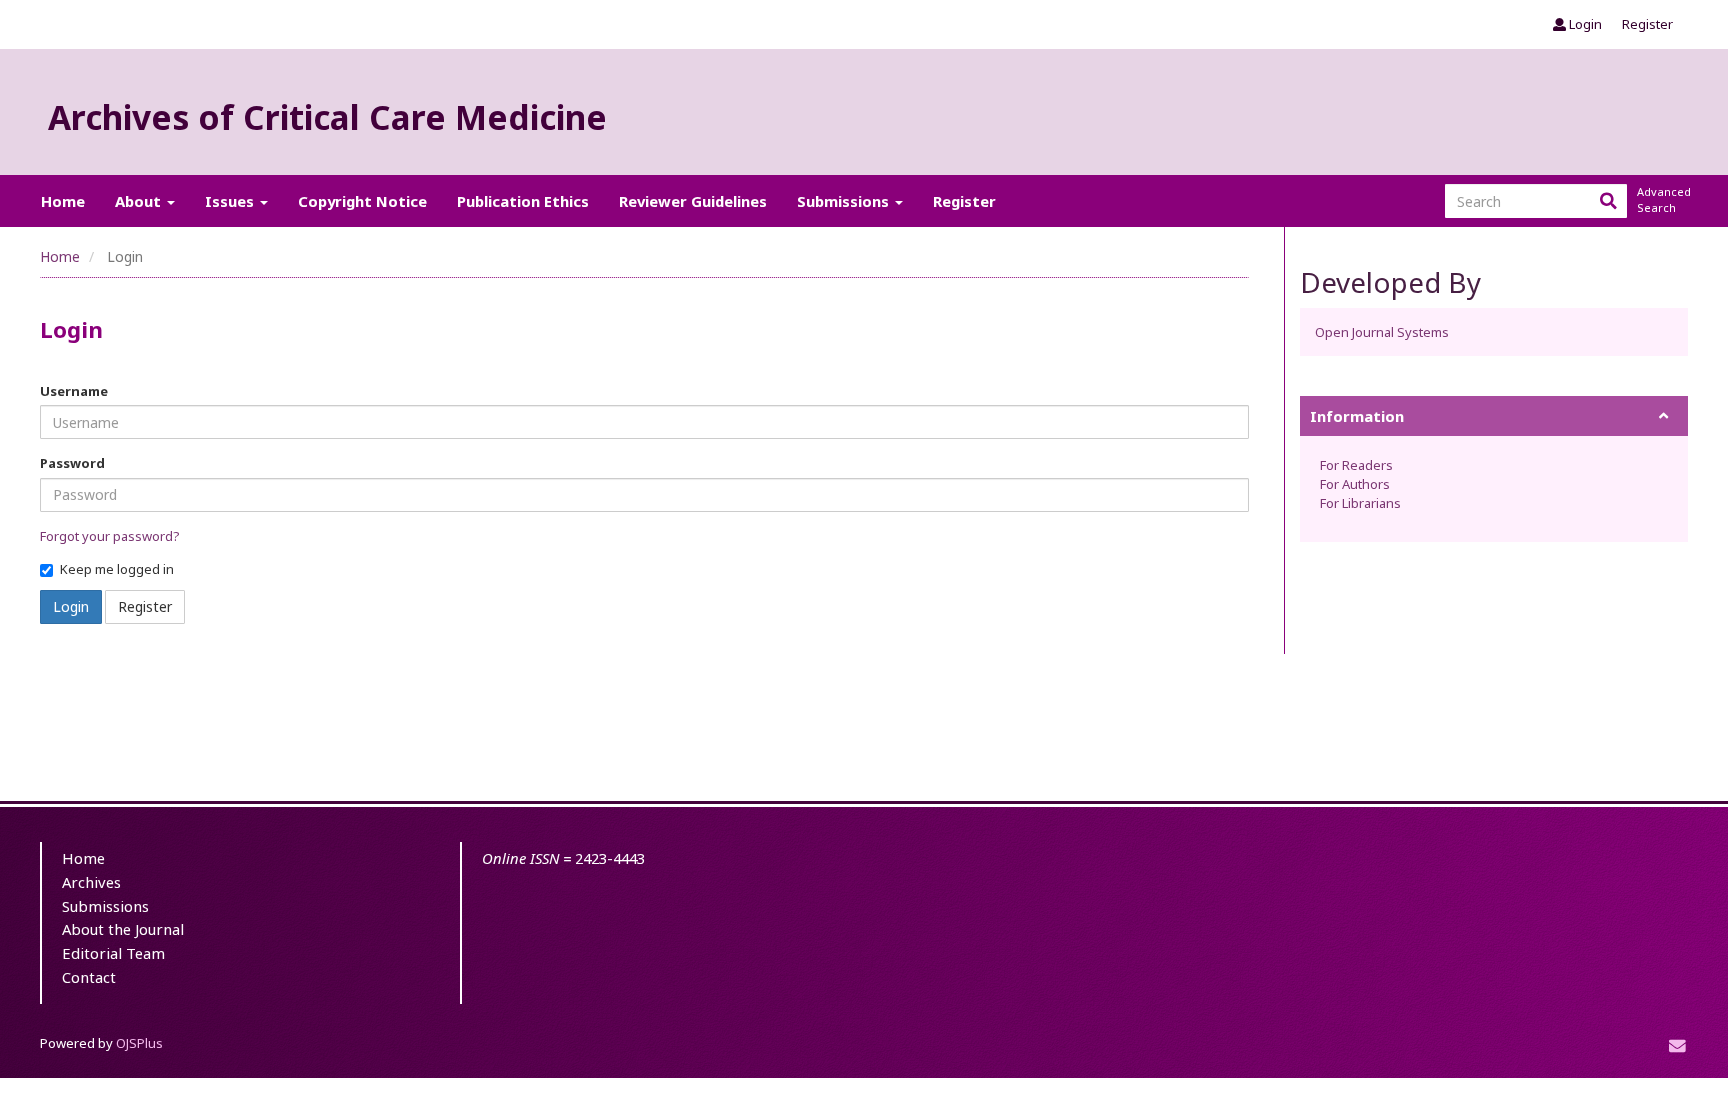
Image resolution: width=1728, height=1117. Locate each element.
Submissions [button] (845, 201)
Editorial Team (113, 953)
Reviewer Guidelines (693, 201)
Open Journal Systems (1382, 332)
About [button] (140, 201)
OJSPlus (139, 1043)
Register (1647, 24)
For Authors (1355, 484)
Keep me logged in (117, 569)
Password (72, 463)
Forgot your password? (110, 536)
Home (63, 201)
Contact (89, 977)
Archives (91, 882)
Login (1584, 24)
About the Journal (123, 929)
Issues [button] (231, 201)
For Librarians (1360, 503)
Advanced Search (1662, 199)
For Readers (1356, 465)
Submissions (105, 906)
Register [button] (145, 606)
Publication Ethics (523, 201)
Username (74, 391)
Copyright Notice (362, 201)
